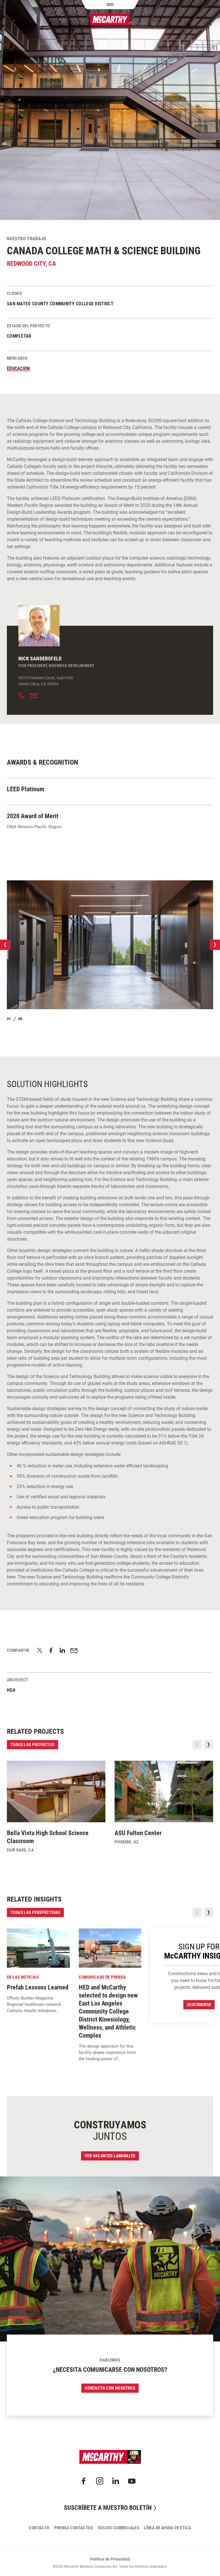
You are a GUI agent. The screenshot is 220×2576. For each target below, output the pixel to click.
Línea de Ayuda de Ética (167, 2528)
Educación (18, 368)
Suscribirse (199, 2005)
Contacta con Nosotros (110, 2388)
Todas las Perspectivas (35, 1912)
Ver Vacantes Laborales (110, 2156)
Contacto (39, 2528)
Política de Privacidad (110, 2559)
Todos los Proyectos (33, 1745)
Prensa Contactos (74, 2528)
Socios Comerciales (118, 2528)
